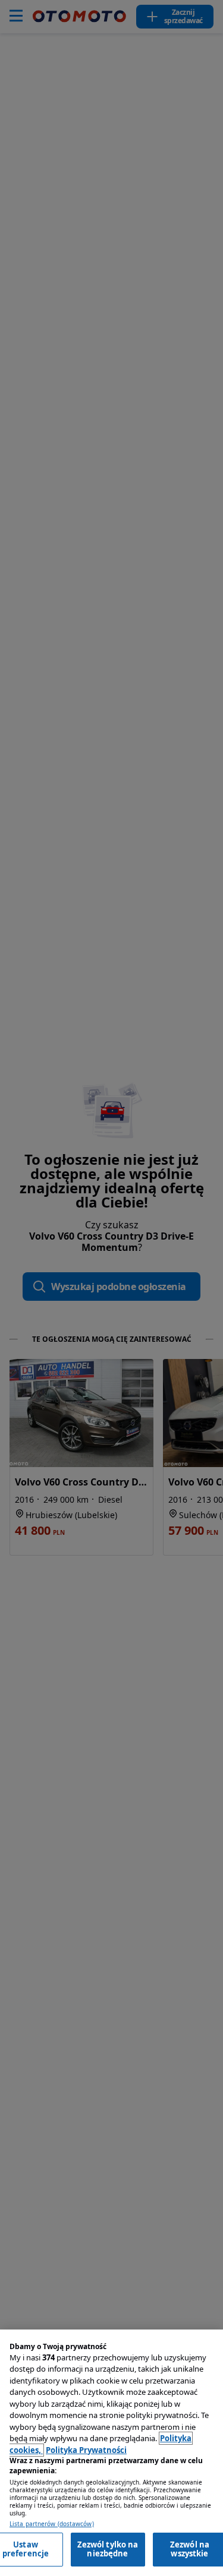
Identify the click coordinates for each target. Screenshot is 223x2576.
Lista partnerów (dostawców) (52, 2524)
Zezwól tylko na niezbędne (108, 2549)
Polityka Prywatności (86, 2450)
